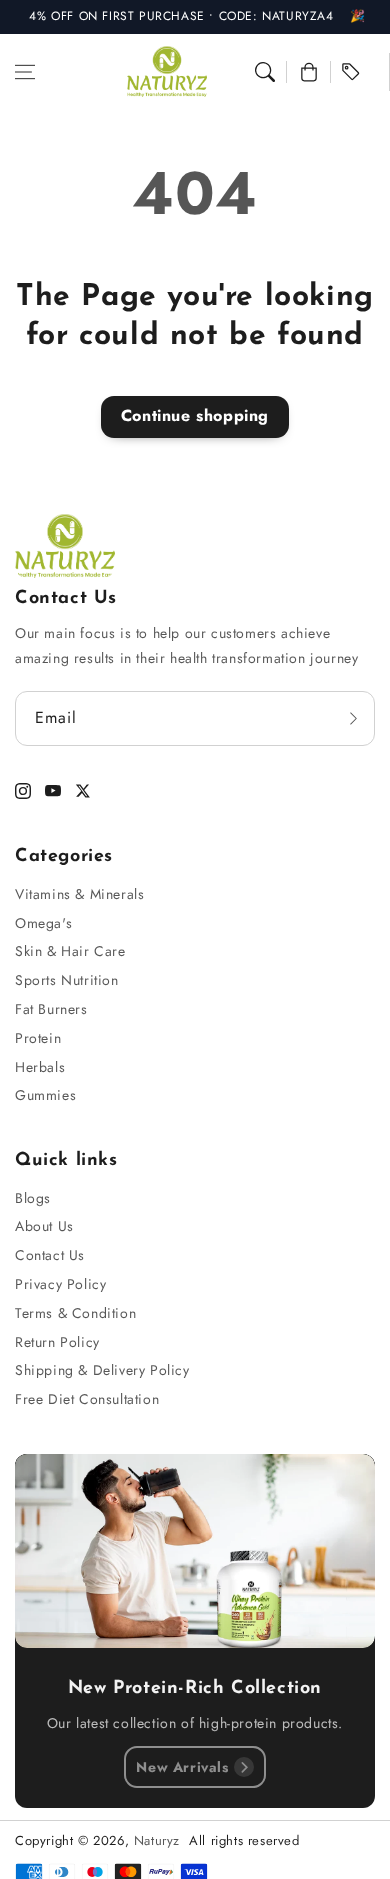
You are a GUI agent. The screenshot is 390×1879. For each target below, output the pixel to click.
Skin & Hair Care (70, 951)
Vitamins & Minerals (79, 894)
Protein (38, 1038)
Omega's (43, 923)
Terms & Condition (75, 1313)
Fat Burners (51, 1009)
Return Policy (57, 1342)
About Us (44, 1226)
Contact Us (50, 1255)
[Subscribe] (353, 718)
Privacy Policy (60, 1284)
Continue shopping (195, 415)
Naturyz (157, 1840)
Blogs (33, 1198)
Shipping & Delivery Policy (102, 1370)
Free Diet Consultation (87, 1399)
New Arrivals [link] (182, 1767)
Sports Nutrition (67, 980)
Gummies (45, 1095)
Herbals (40, 1067)
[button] (25, 72)
